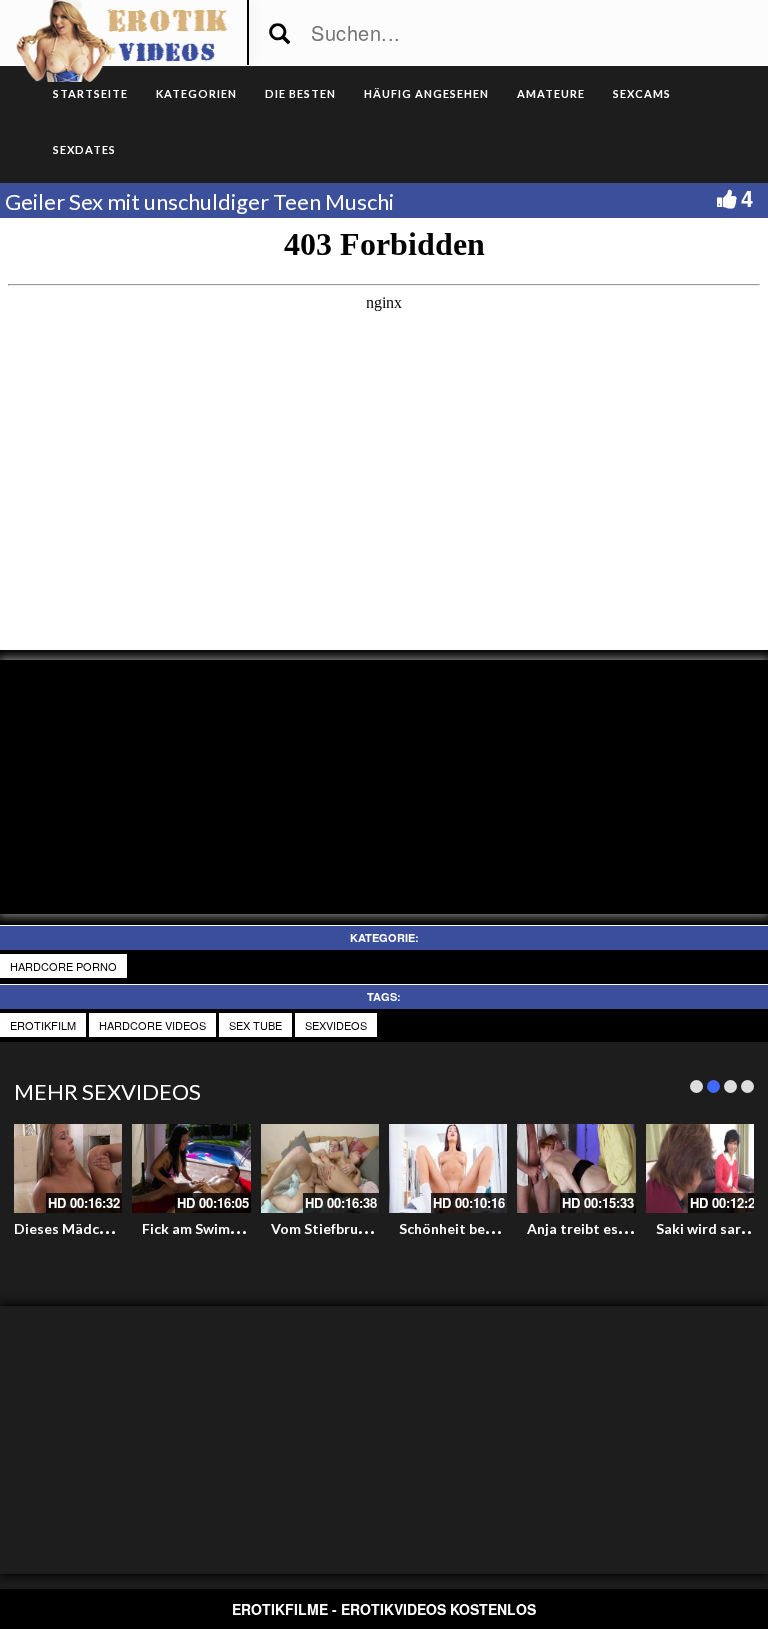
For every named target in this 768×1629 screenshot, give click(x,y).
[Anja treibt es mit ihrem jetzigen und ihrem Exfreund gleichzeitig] (576, 1168)
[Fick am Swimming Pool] (191, 1168)
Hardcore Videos (152, 1025)
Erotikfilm (43, 1025)
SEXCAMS (642, 93)
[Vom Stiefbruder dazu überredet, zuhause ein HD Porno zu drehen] (320, 1168)
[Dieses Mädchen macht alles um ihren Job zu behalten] (63, 1168)
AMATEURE (551, 93)
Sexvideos (336, 1025)
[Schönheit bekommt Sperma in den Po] (448, 1168)
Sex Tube (255, 1025)
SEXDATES (84, 149)
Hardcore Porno (63, 966)
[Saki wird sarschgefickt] (705, 1168)
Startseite (90, 93)
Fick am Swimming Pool (219, 1228)
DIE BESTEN (300, 93)
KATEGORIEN (196, 93)
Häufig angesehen (426, 93)
